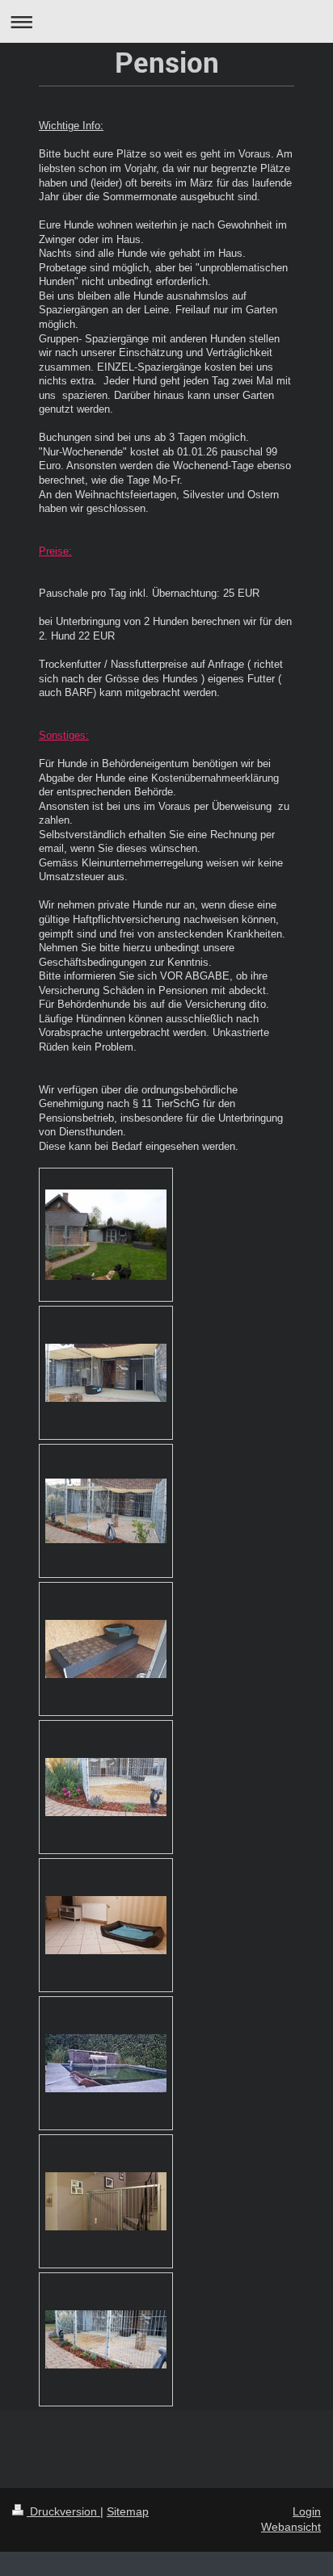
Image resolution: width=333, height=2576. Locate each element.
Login (307, 2511)
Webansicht (291, 2527)
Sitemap (128, 2511)
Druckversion (63, 2511)
